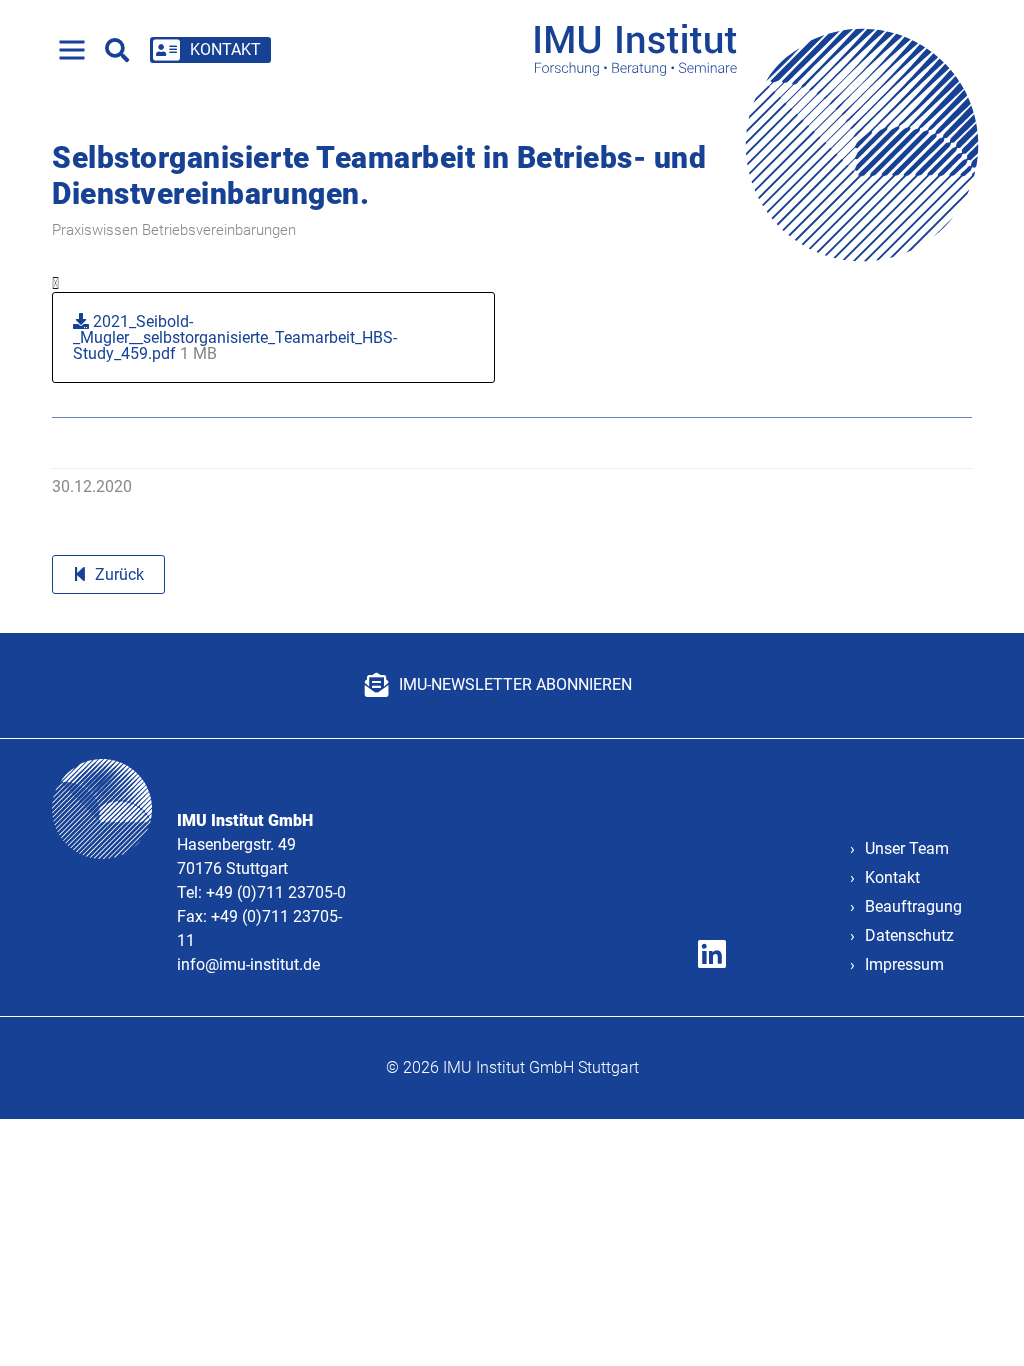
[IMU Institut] (763, 49)
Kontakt (892, 877)
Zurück (119, 574)
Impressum (904, 964)
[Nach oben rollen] (980, 1322)
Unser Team (907, 848)
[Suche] (117, 50)
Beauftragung (913, 906)
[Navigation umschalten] (72, 50)
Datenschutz (909, 935)
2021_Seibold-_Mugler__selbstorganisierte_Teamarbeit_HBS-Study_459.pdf (235, 337)
